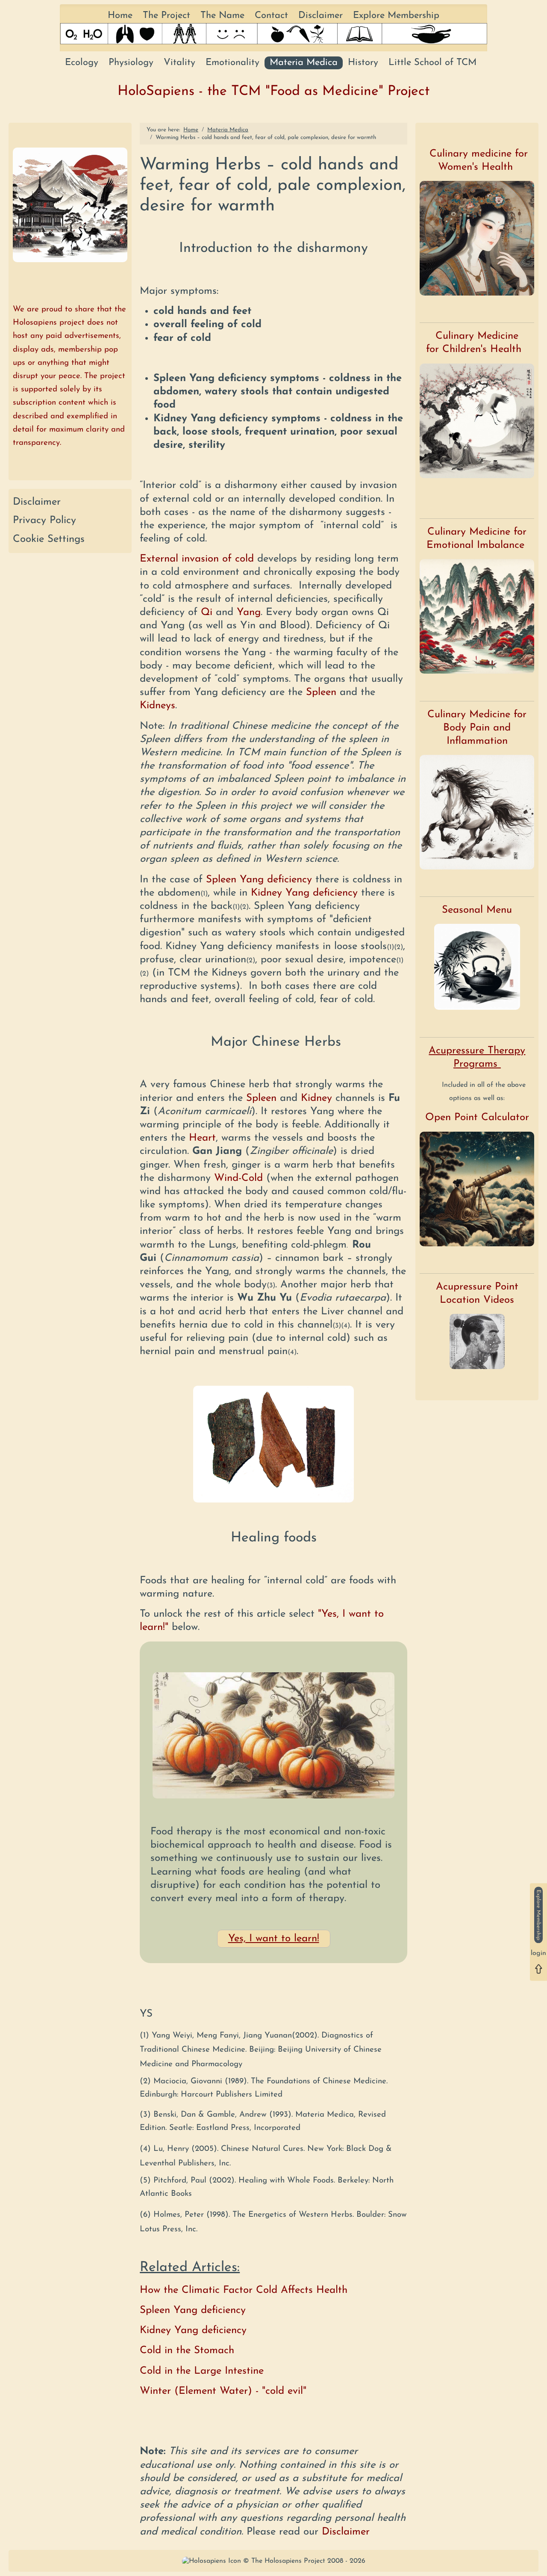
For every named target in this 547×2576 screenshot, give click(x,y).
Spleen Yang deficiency (259, 880)
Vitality (179, 63)
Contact (271, 16)
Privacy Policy (44, 521)
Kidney (316, 1098)
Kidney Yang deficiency (304, 893)
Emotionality (232, 63)
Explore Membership (396, 16)
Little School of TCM (432, 63)
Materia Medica (304, 63)
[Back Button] (538, 1969)
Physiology (131, 63)
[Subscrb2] (538, 1915)
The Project (166, 16)
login (538, 1954)
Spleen (321, 692)
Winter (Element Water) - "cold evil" (223, 2391)
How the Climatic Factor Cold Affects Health (244, 2290)
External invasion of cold (197, 559)
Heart (202, 1138)
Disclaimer (321, 16)
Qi (207, 612)
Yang (249, 612)
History (363, 63)
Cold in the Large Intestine (202, 2371)
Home (120, 16)
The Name (222, 16)
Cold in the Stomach (187, 2351)
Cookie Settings (49, 539)
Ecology (82, 63)
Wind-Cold (238, 1178)
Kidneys (157, 706)
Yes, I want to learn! (274, 1939)
